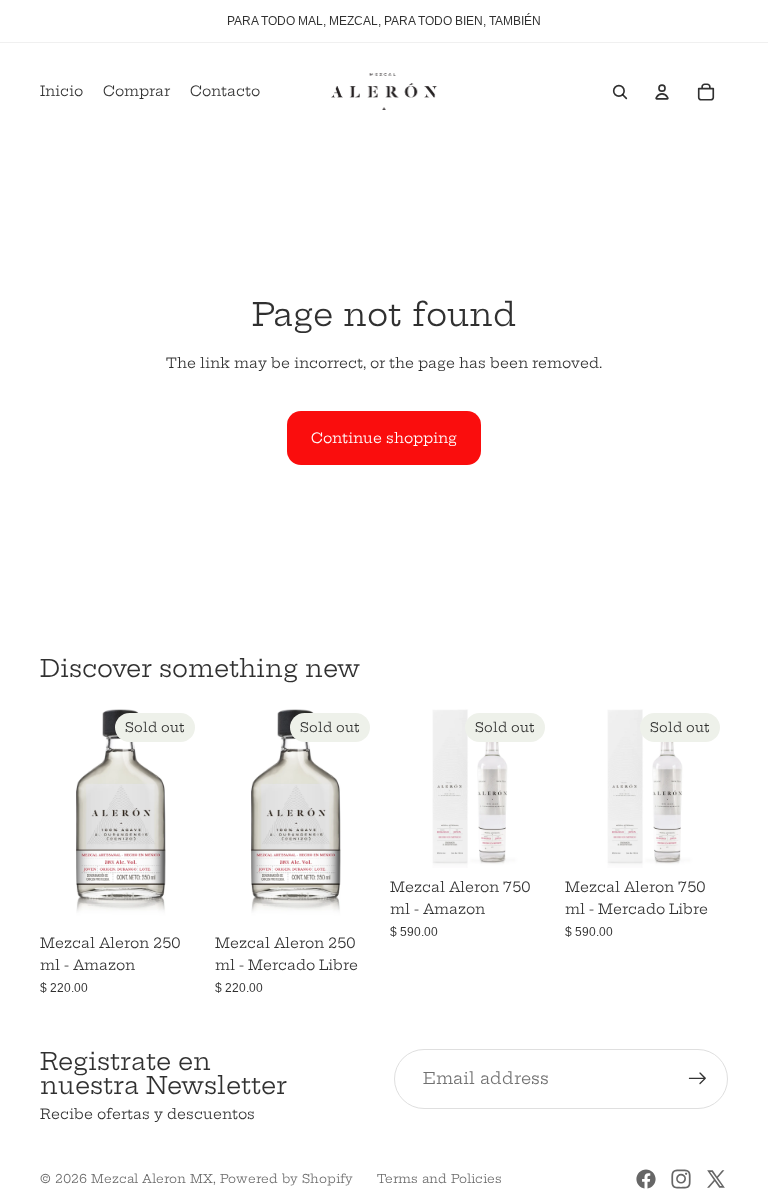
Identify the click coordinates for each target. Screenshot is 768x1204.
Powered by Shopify (286, 1178)
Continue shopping (384, 438)
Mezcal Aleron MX (152, 1178)
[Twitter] (716, 1179)
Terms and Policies (439, 1178)
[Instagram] (681, 1179)
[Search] (620, 92)
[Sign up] (698, 1079)
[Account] (662, 92)
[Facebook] (646, 1179)
